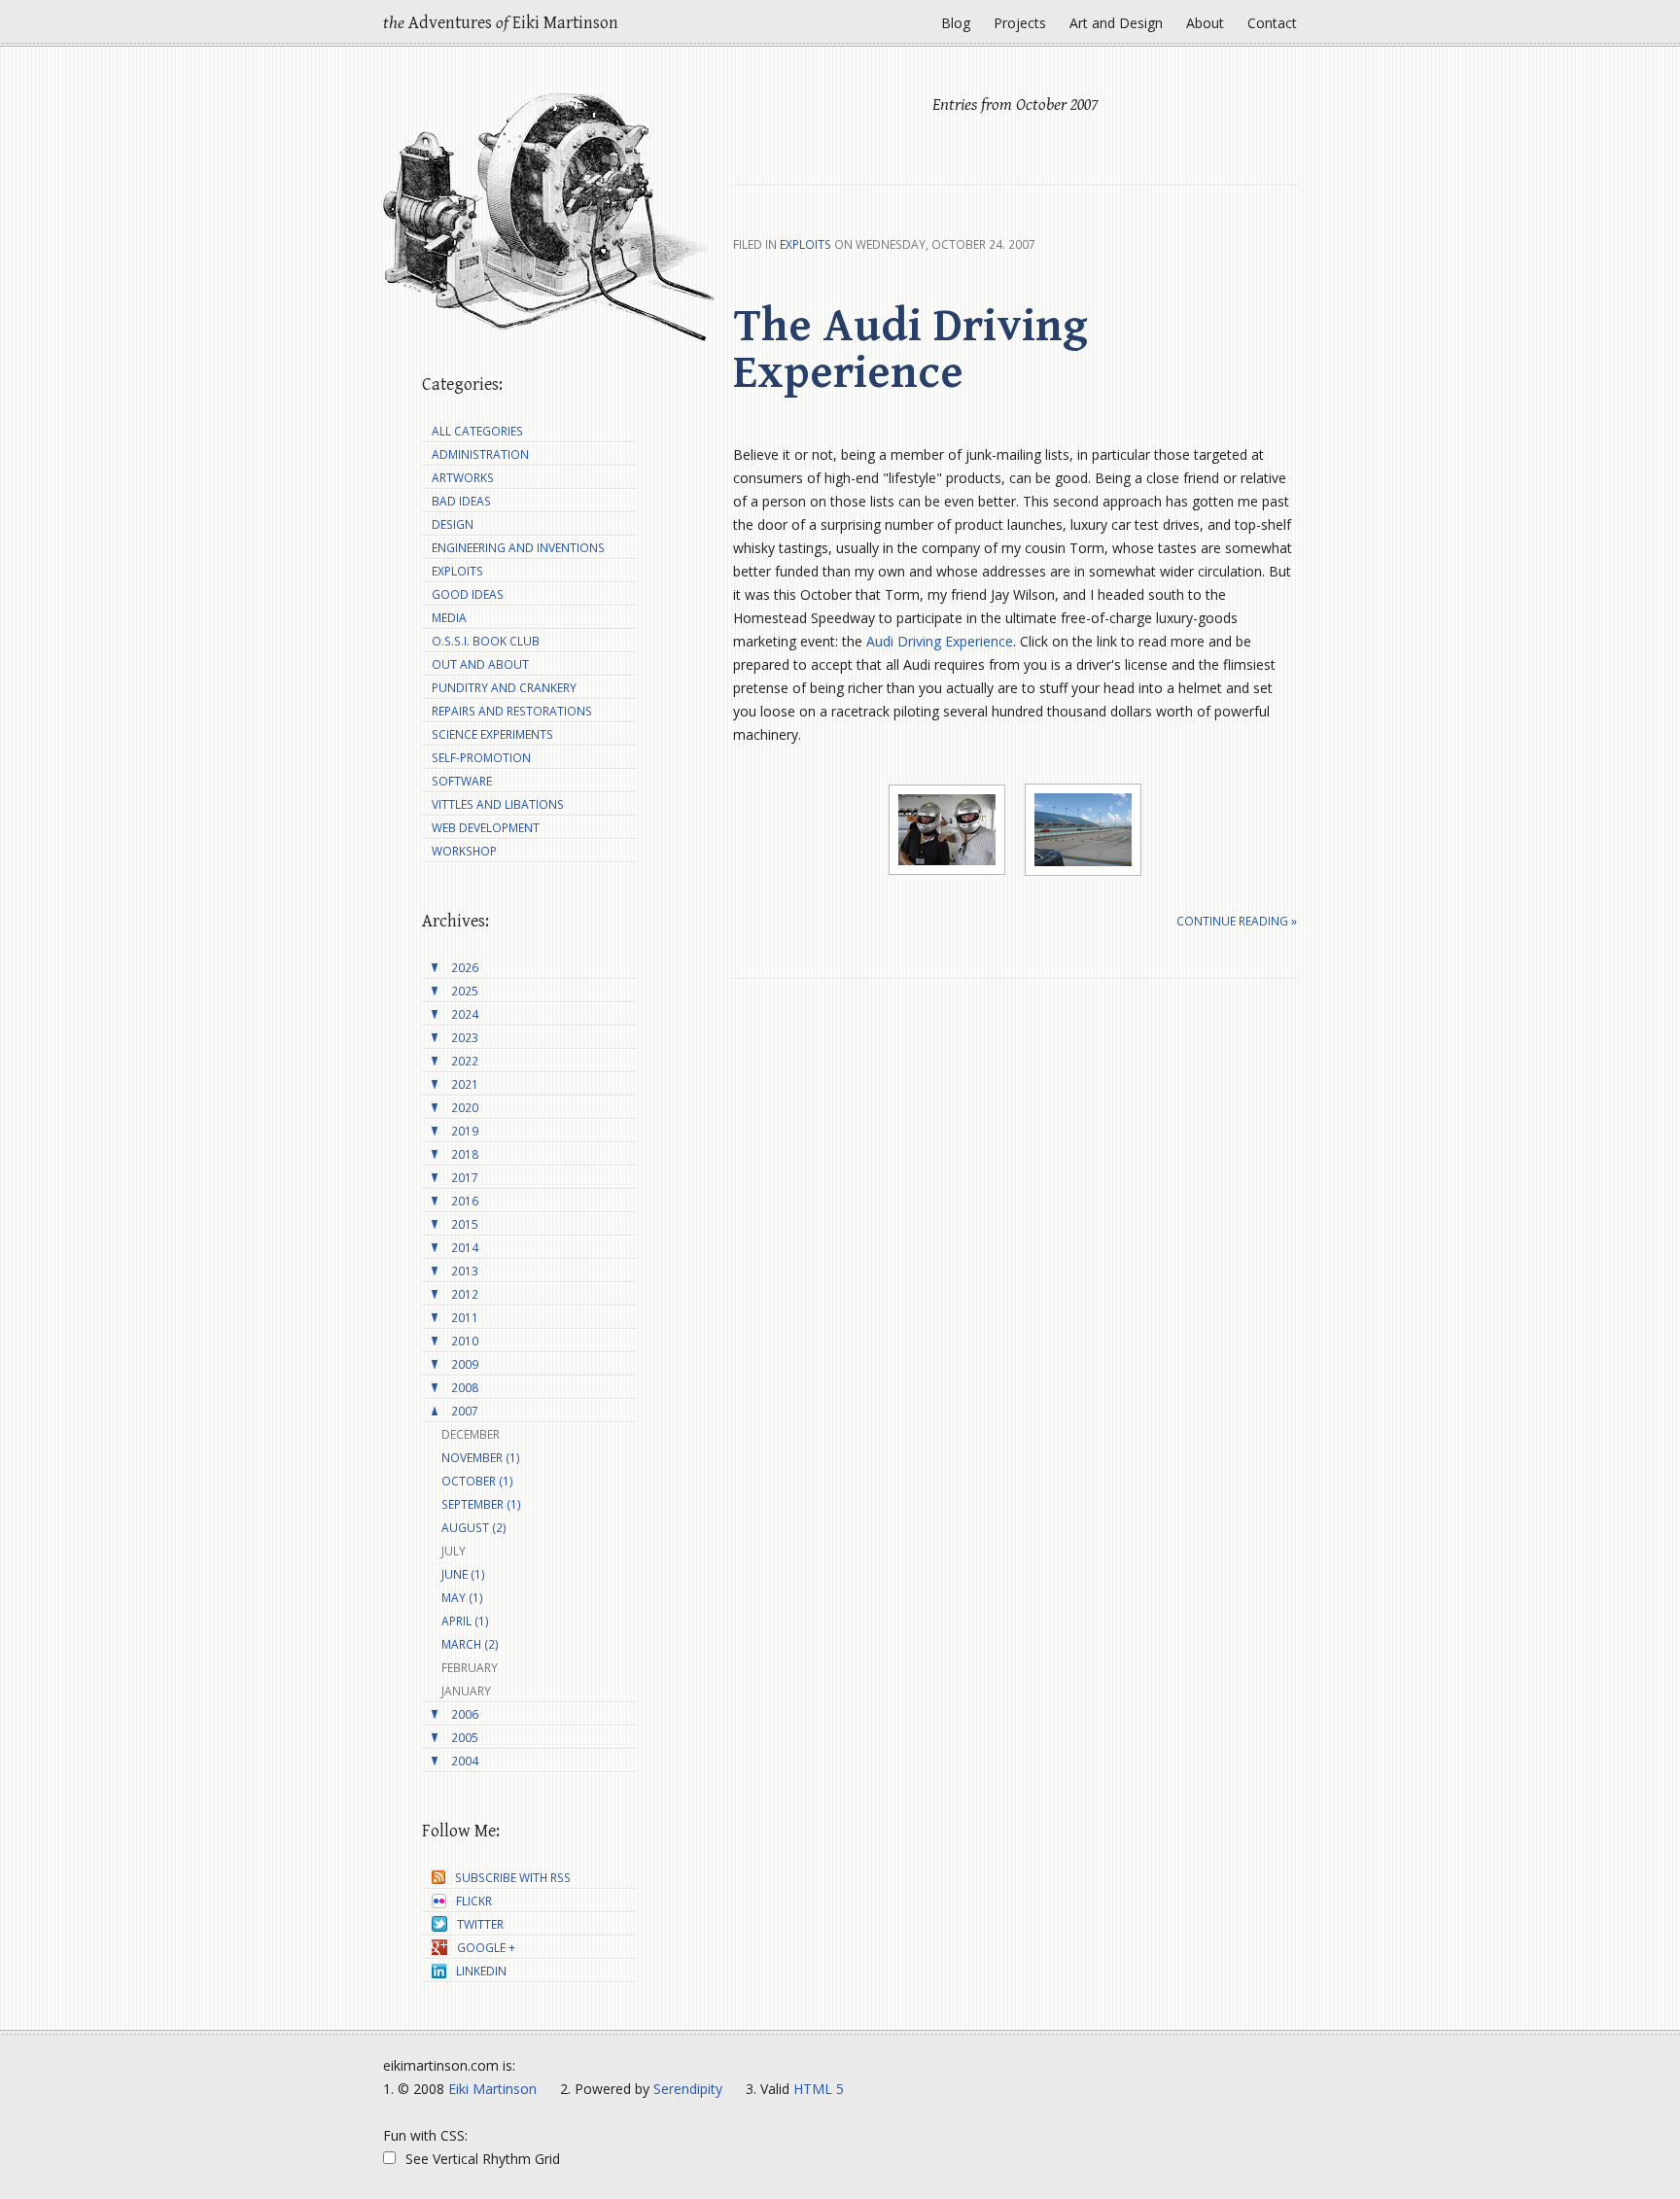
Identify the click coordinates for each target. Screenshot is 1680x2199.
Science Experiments (492, 734)
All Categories (477, 431)
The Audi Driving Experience (910, 350)
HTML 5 (819, 2089)
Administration (480, 454)
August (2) (474, 1528)
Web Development (486, 828)
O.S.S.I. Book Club (486, 641)
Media (449, 618)
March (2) (470, 1644)
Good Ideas (468, 594)
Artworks (463, 478)
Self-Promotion (481, 758)
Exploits (805, 244)
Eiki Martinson (492, 2089)
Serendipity (688, 2089)
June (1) (463, 1574)
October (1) (477, 1481)
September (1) (481, 1504)
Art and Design (1116, 23)
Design (453, 524)
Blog (956, 23)
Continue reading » (1237, 921)
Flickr (474, 1901)
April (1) (465, 1621)
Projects (1020, 23)
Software (462, 781)
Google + (486, 1948)
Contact (1272, 23)
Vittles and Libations (498, 804)
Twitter (480, 1924)
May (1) (462, 1598)
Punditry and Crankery (504, 688)
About (1205, 23)
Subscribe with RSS (513, 1878)
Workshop (464, 851)
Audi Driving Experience (940, 641)
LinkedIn (481, 1971)
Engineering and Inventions (518, 548)
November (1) (481, 1458)
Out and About (480, 664)
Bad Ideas (461, 501)
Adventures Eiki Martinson (501, 23)
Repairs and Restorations (512, 711)
